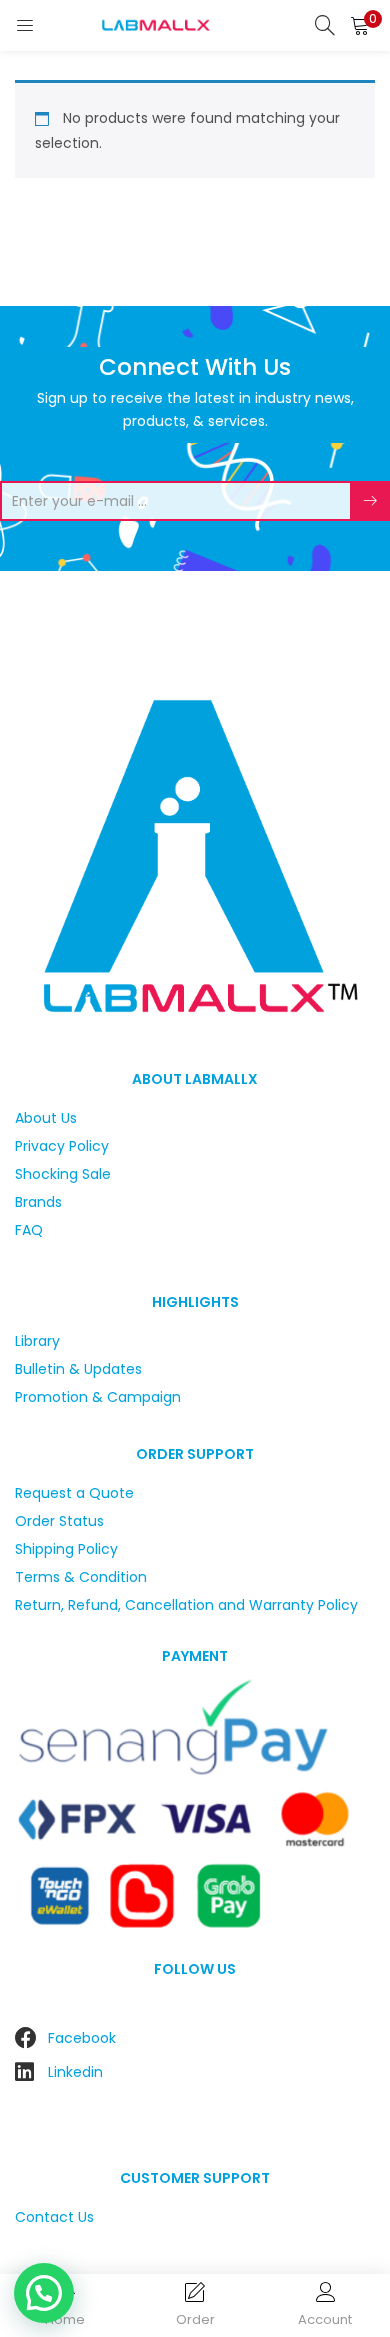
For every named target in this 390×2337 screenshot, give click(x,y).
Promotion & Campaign (98, 1397)
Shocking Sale (63, 1174)
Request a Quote (74, 1493)
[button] (360, 25)
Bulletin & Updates (78, 1369)
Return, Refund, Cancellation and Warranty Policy (186, 1605)
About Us (46, 1118)
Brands (38, 1202)
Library (37, 1341)
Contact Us (54, 2217)
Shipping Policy (66, 1549)
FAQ (29, 1230)
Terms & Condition (81, 1577)
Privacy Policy (62, 1146)
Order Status (59, 1521)
